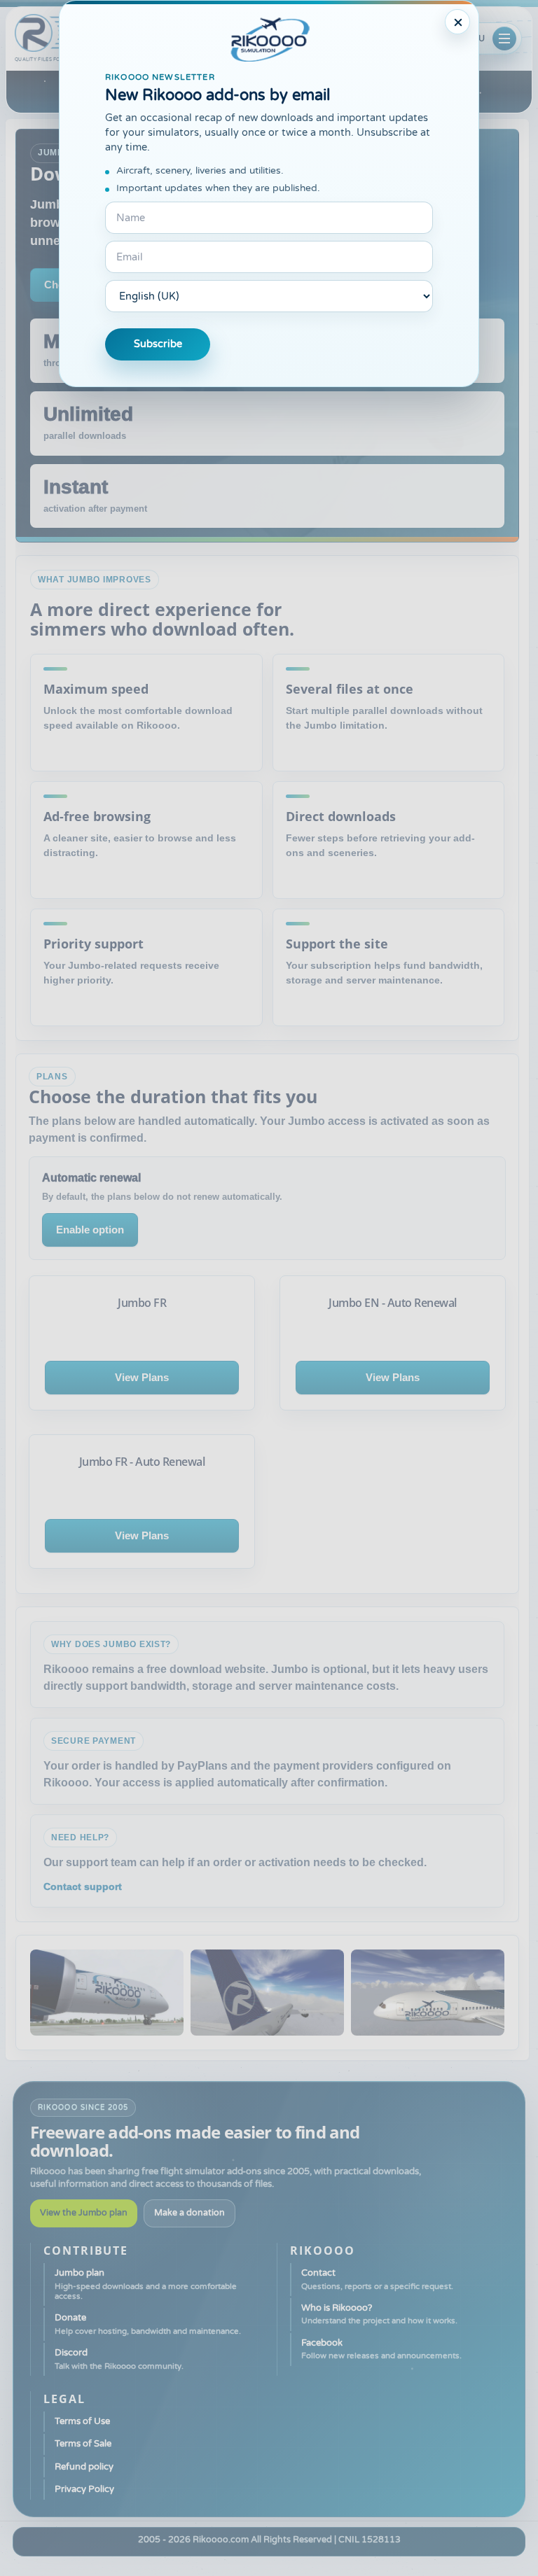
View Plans (142, 1377)
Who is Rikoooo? (379, 2314)
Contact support (83, 1886)
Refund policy (84, 2467)
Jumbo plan (146, 2284)
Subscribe (158, 344)
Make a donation (189, 2213)
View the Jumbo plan (84, 2213)
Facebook (381, 2349)
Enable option (90, 1230)
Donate (148, 2324)
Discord (119, 2359)
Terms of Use (82, 2421)
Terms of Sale (83, 2444)
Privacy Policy (84, 2489)
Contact (377, 2279)
